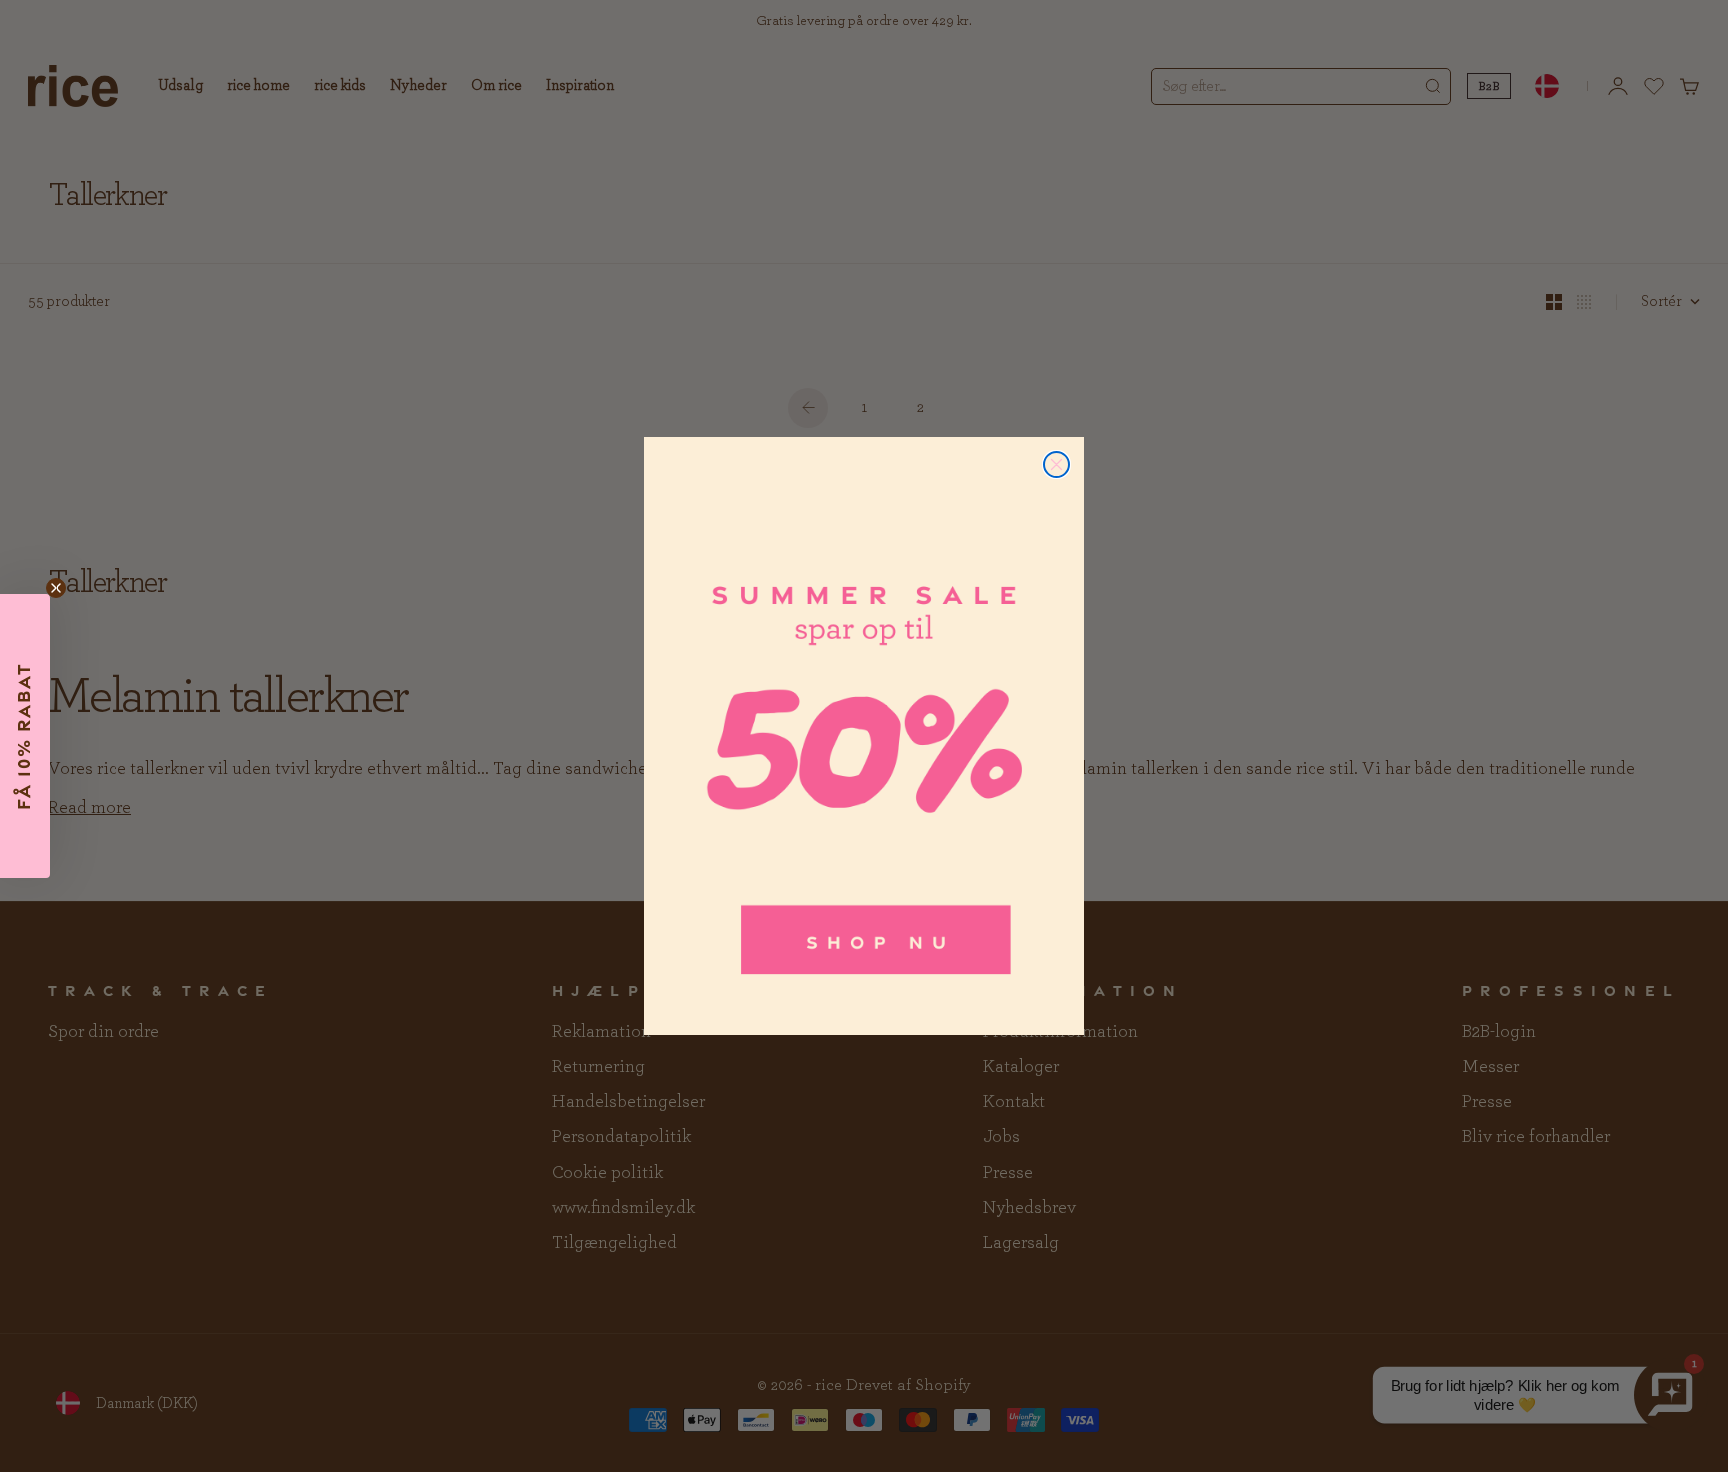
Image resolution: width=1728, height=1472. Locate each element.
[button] (25, 736)
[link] (864, 736)
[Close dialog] (1056, 464)
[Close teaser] (56, 588)
